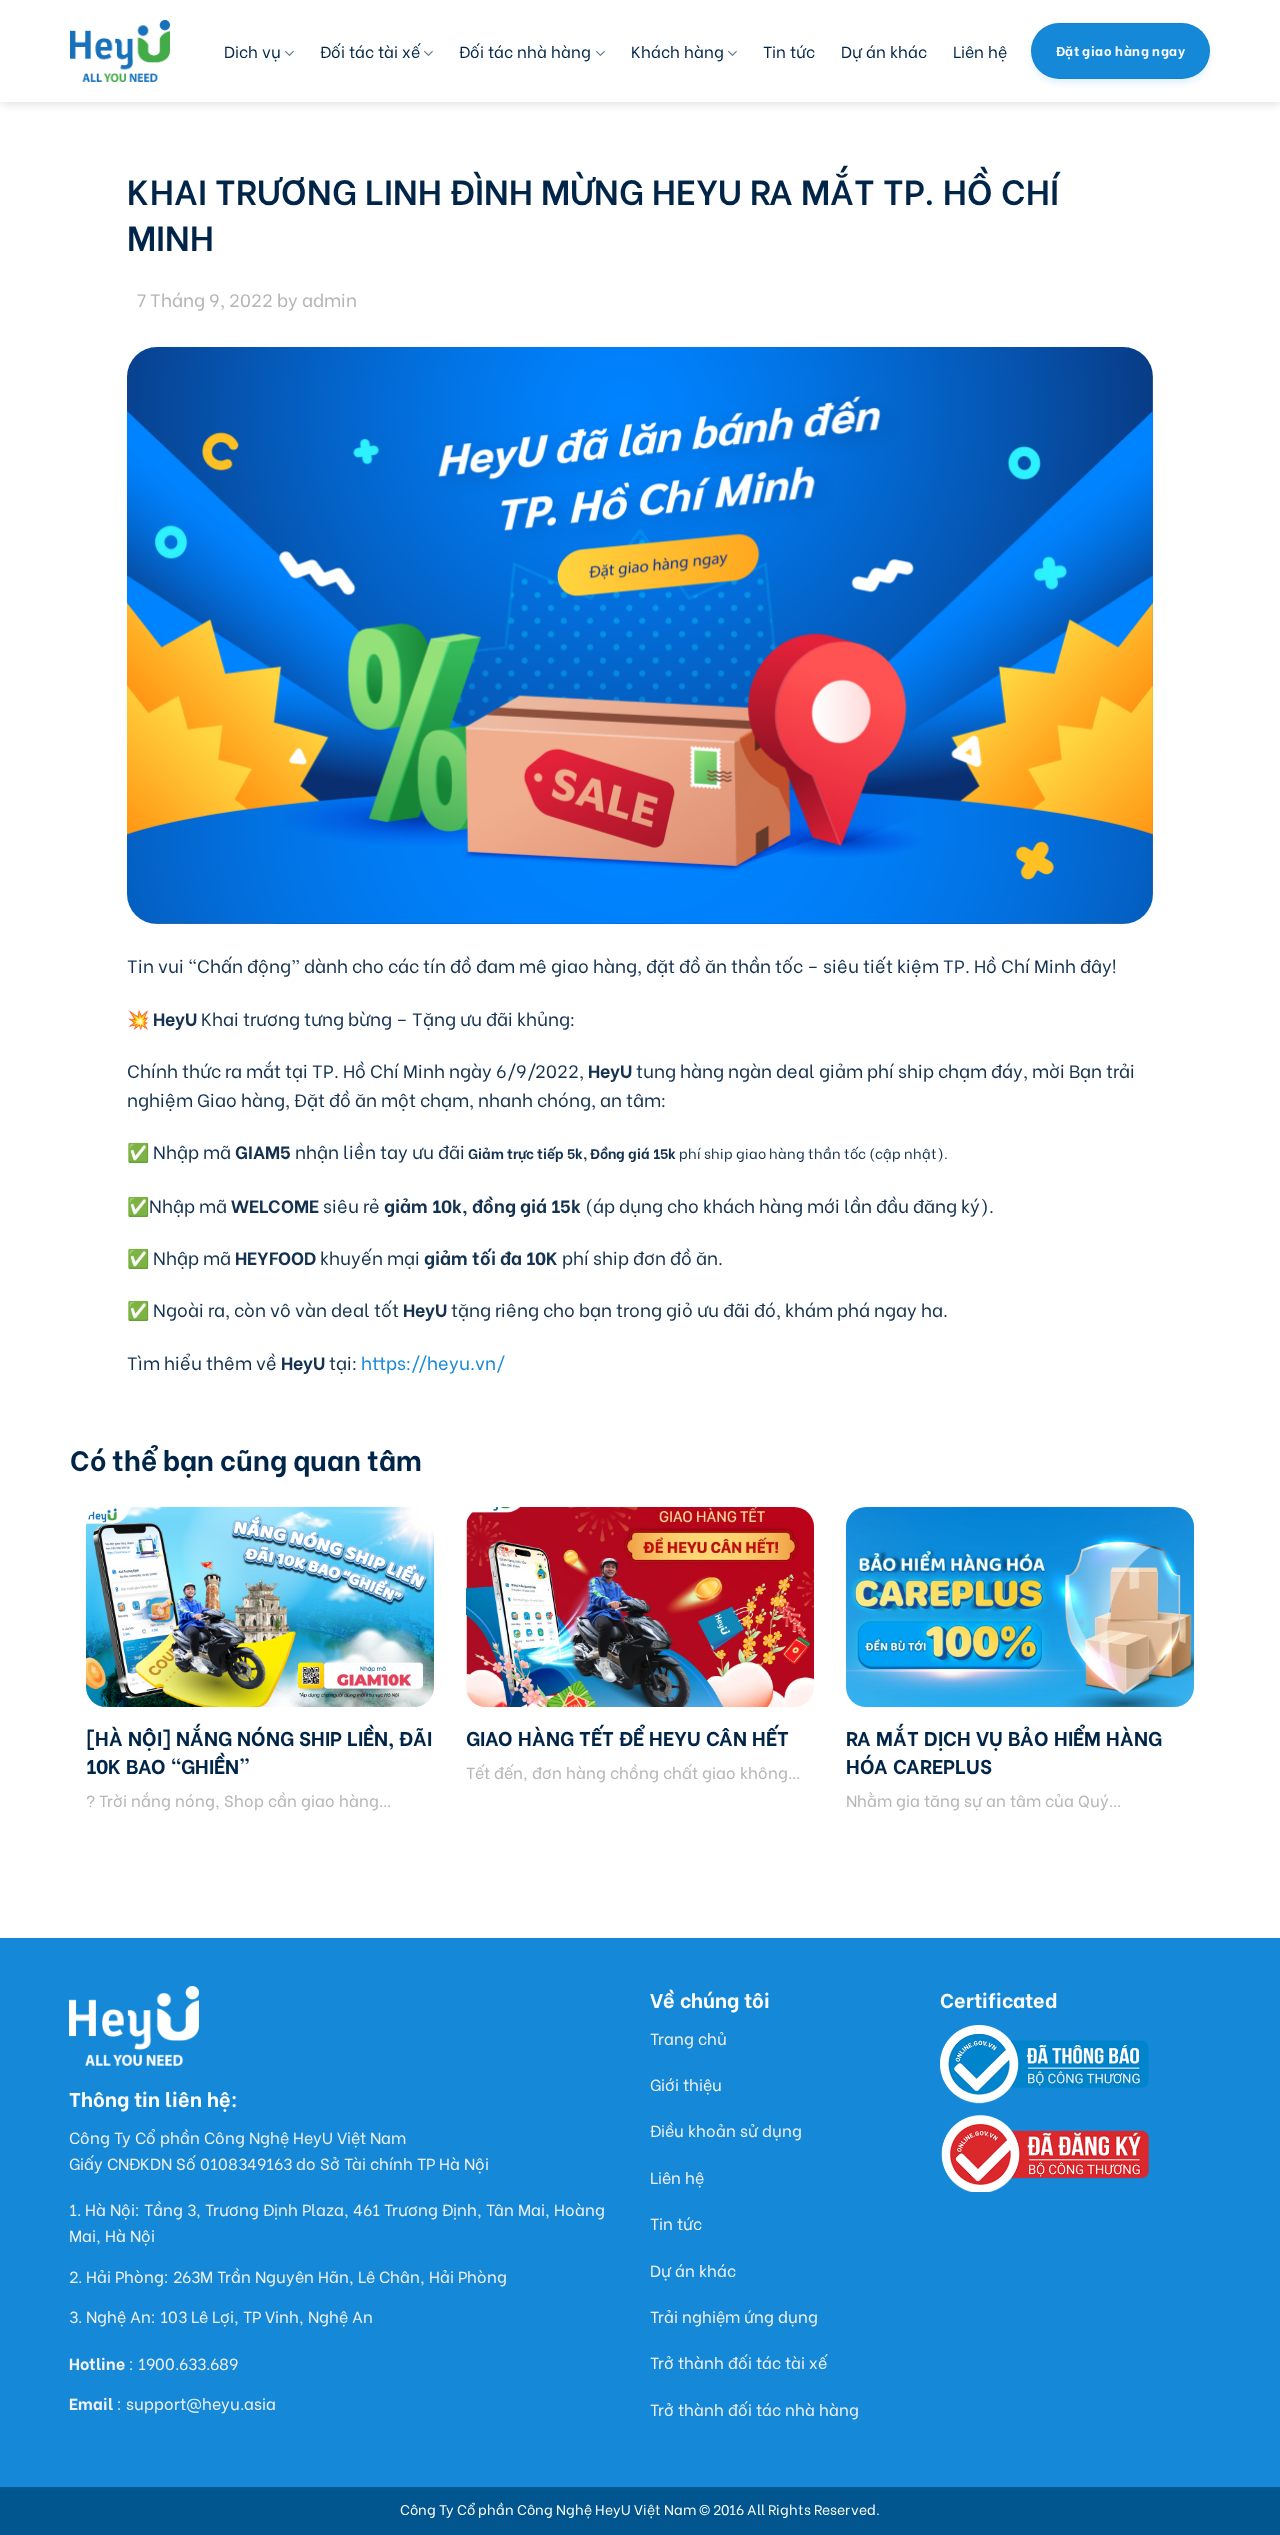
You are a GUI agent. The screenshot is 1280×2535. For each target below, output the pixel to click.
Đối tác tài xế (370, 50)
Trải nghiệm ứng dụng (734, 2315)
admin (329, 298)
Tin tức (789, 50)
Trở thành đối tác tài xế (738, 2361)
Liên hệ (980, 50)
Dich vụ (252, 50)
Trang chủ (688, 2037)
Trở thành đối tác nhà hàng (754, 2408)
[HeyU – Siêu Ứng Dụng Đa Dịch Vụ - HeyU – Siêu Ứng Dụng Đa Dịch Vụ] (120, 51)
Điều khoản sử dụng (726, 2129)
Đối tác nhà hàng (525, 50)
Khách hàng (677, 50)
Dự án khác (884, 50)
